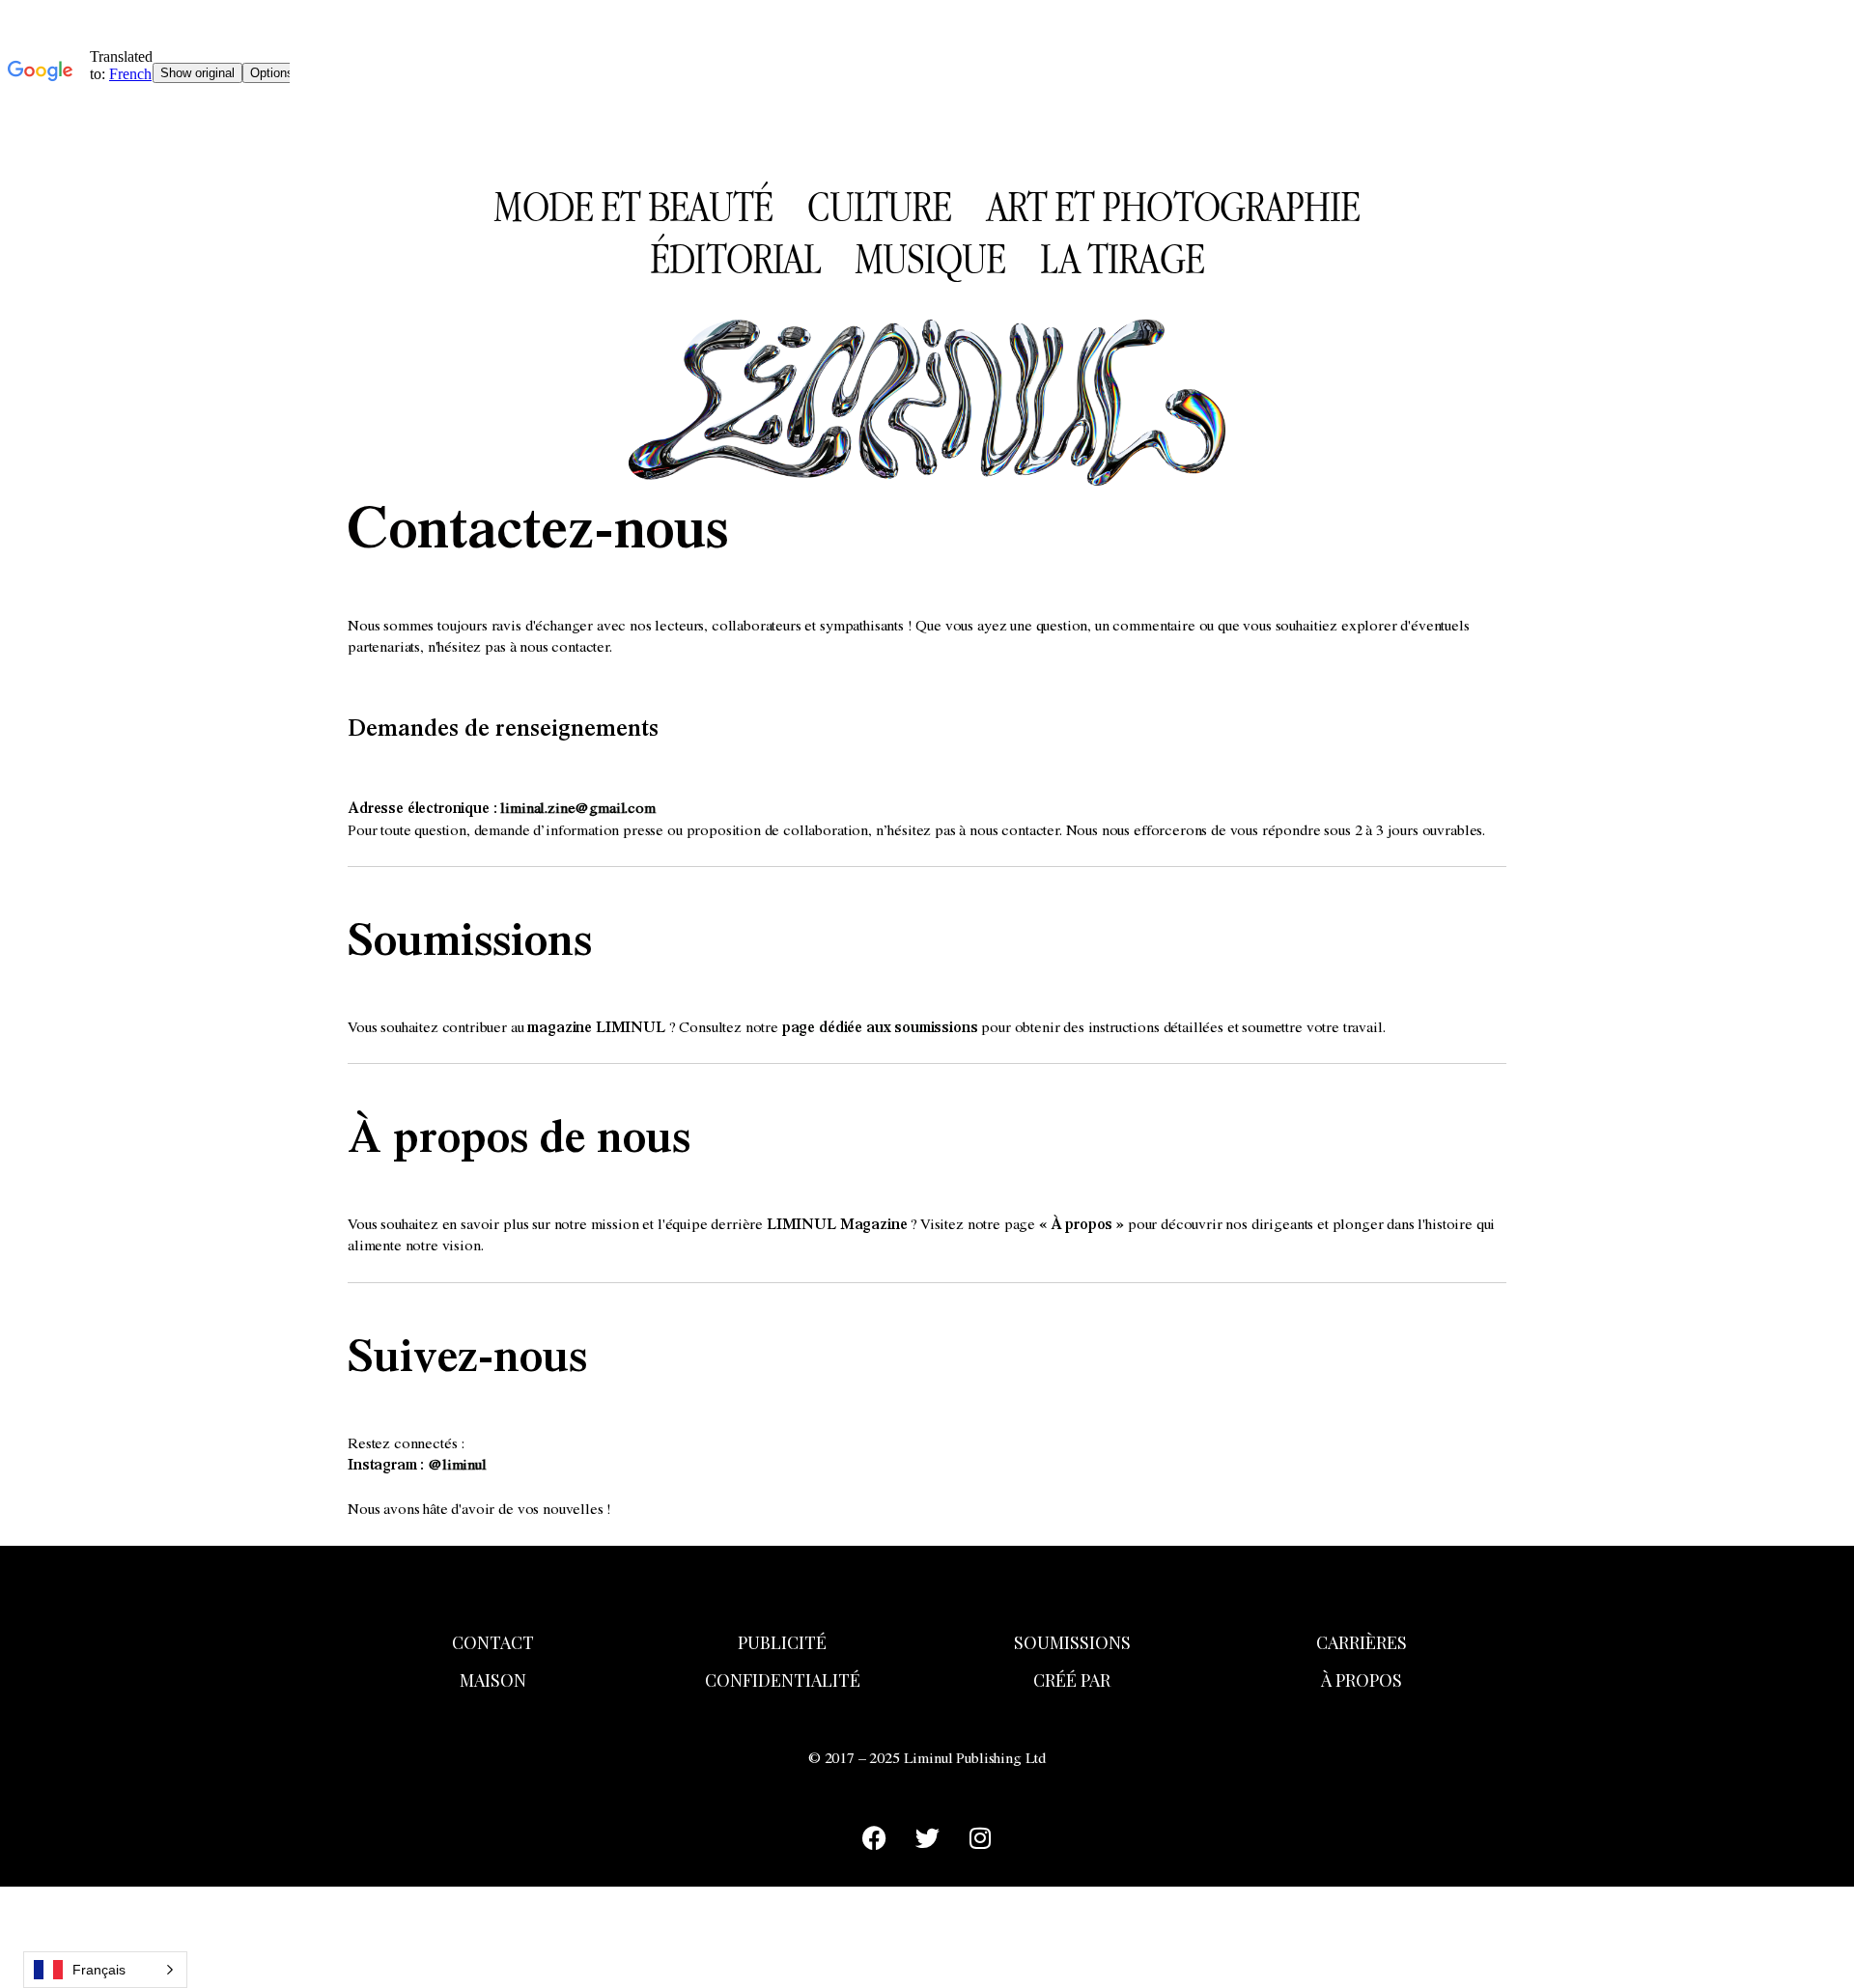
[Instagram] (980, 1838)
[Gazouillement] (927, 1838)
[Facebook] (874, 1838)
